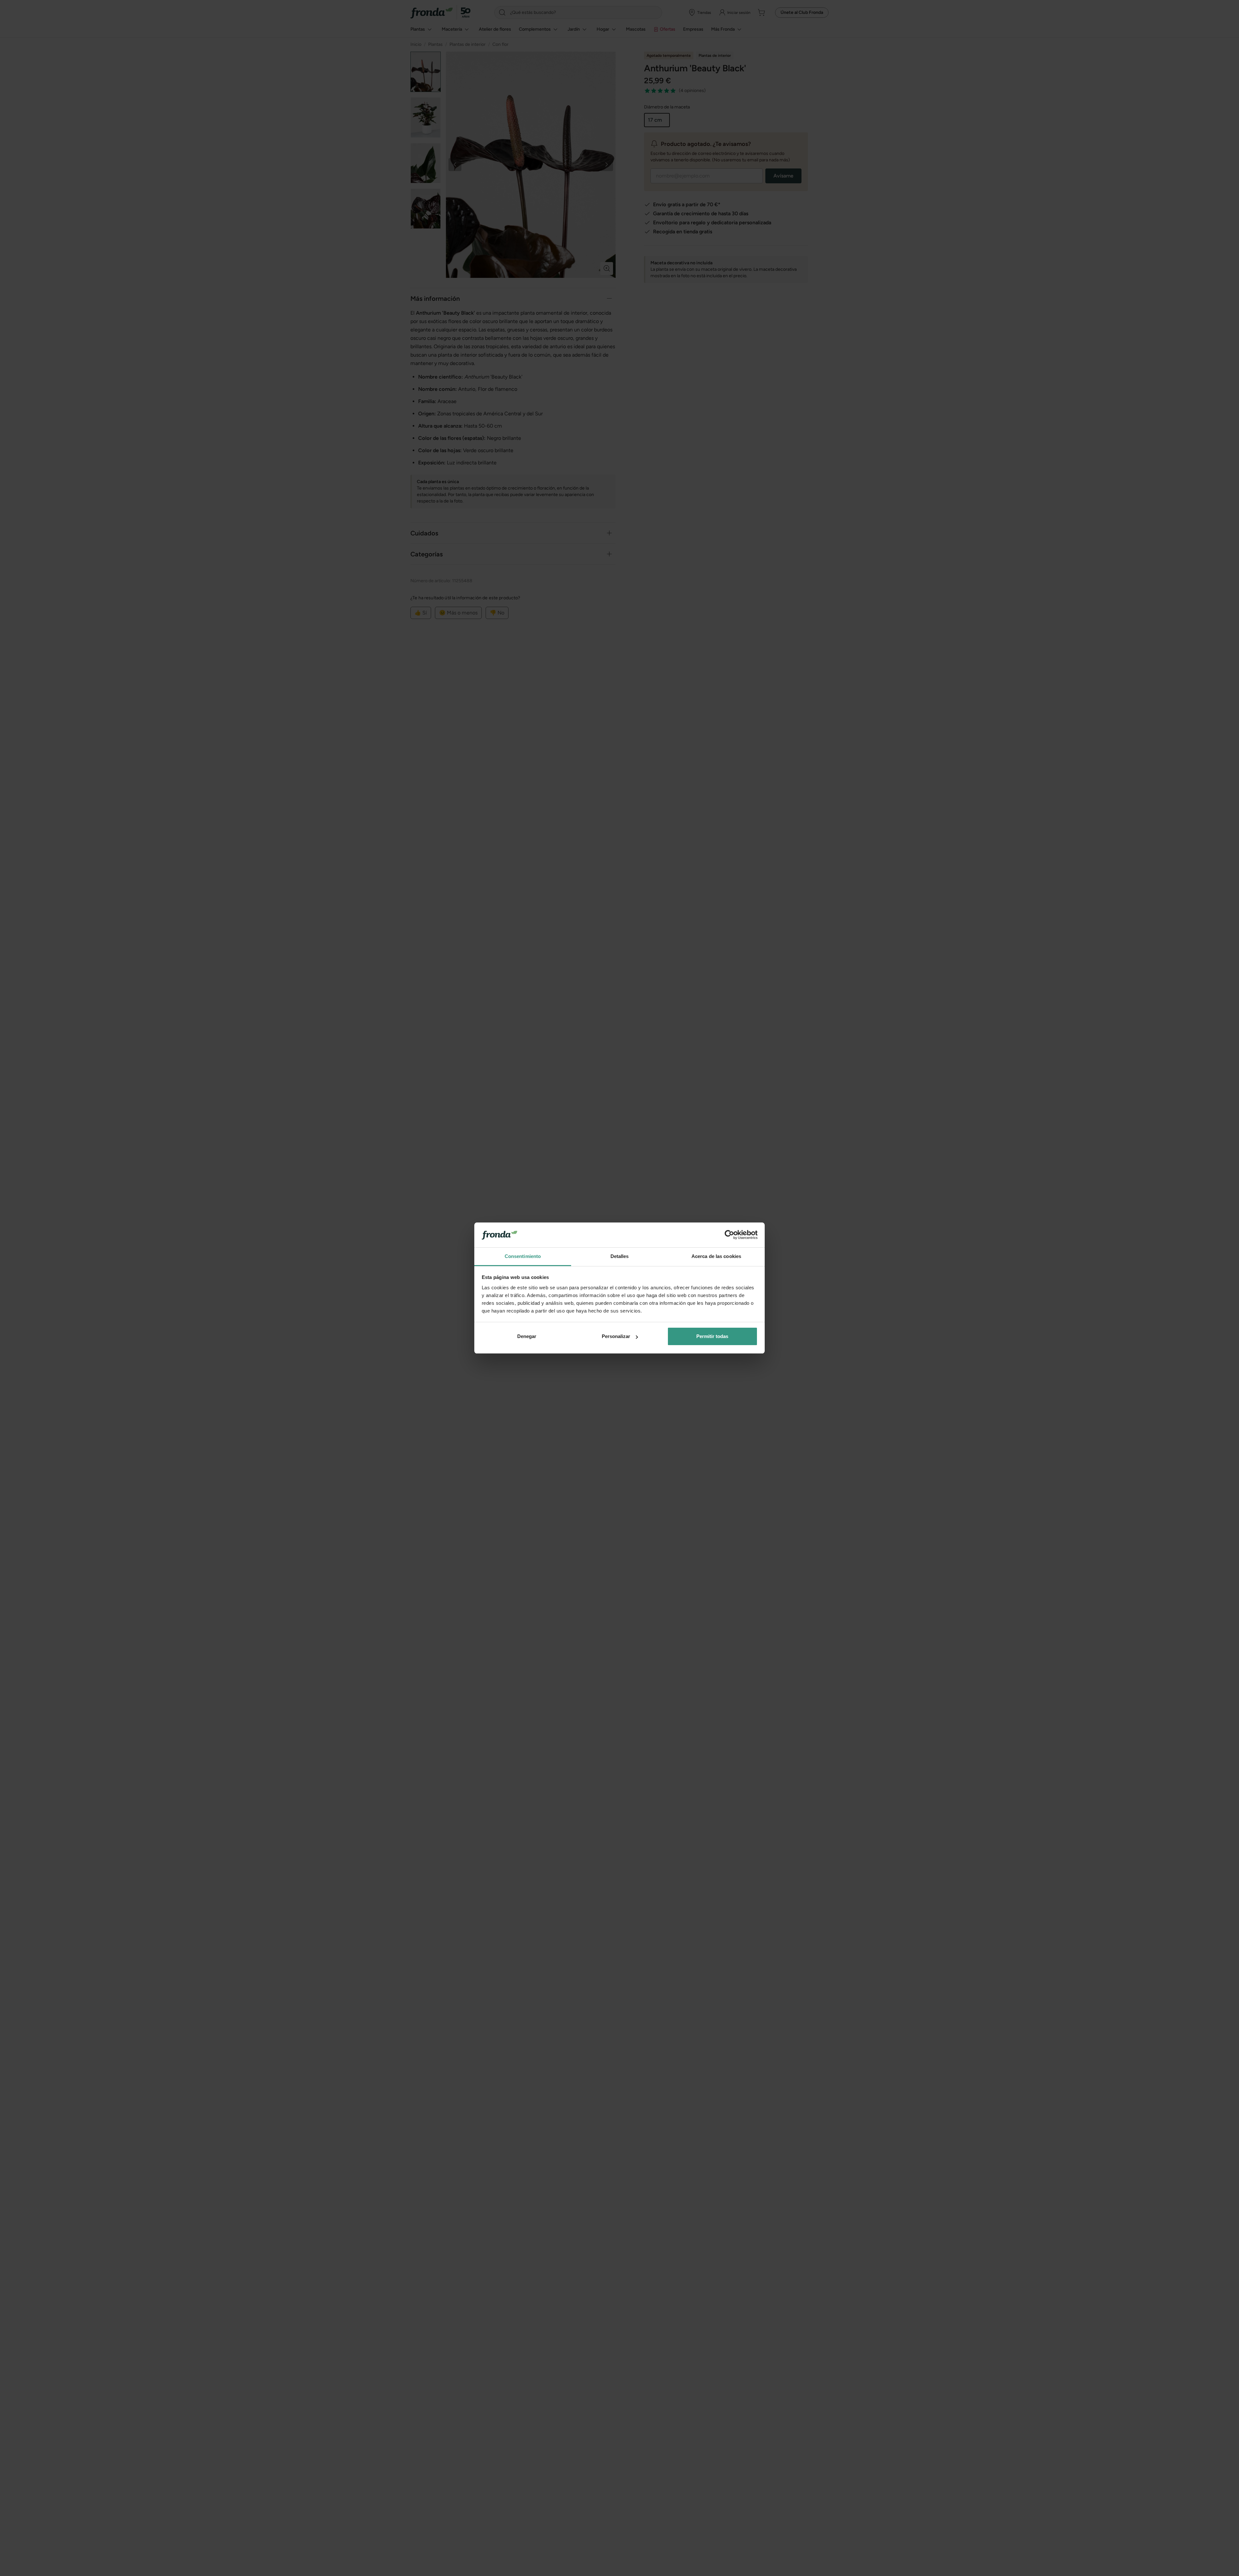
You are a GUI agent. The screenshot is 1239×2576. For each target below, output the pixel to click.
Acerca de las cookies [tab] (716, 1256)
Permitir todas (712, 1336)
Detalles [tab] (620, 1256)
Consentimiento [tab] (523, 1256)
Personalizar (616, 1336)
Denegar (527, 1336)
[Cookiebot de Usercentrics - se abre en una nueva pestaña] (729, 1235)
